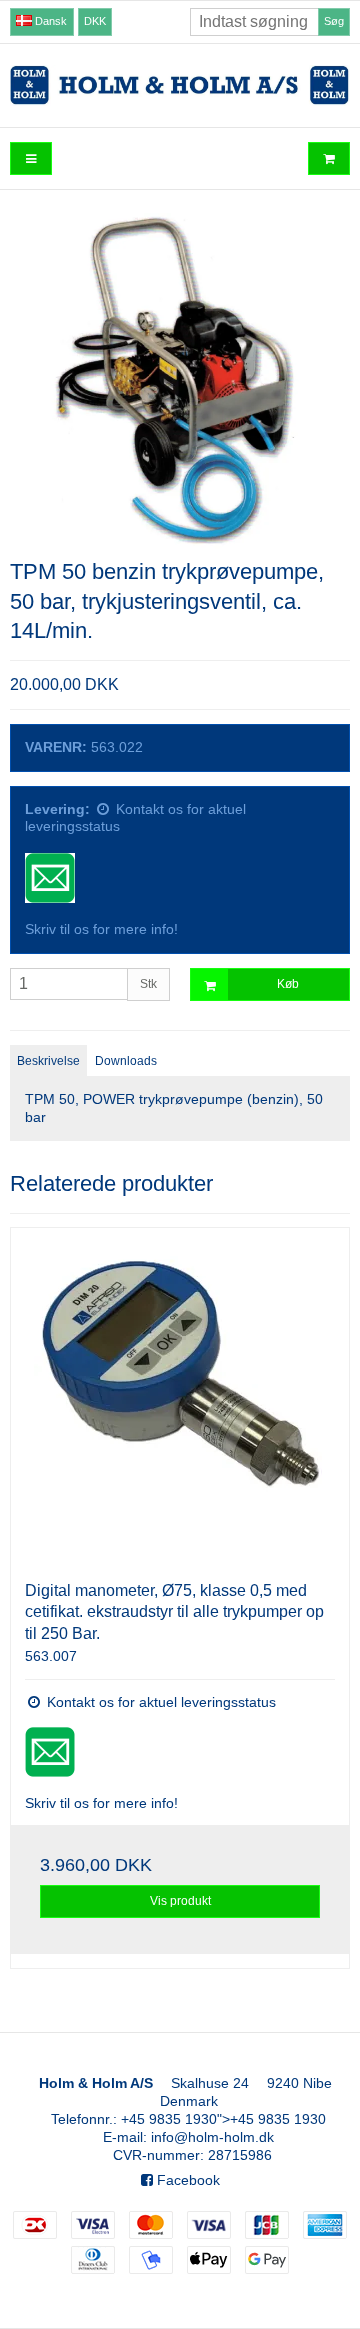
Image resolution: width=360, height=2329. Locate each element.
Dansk (49, 21)
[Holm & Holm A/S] (180, 85)
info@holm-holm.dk (212, 2137)
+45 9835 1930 (169, 2119)
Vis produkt (180, 1901)
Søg (334, 21)
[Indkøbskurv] (329, 158)
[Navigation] (31, 158)
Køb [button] (288, 984)
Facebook (186, 2180)
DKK (95, 21)
